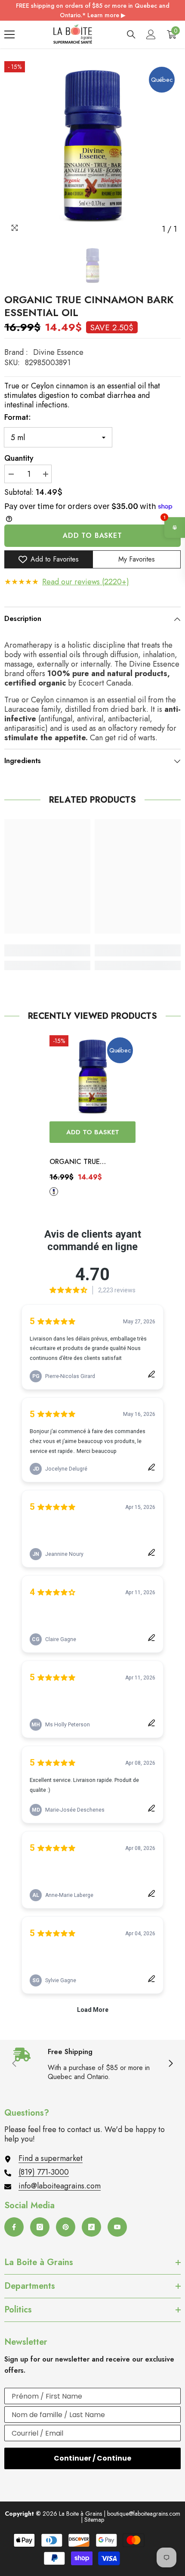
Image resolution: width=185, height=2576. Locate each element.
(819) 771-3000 (44, 2172)
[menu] (9, 34)
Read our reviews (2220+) (86, 582)
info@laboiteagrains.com (60, 2186)
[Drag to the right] (170, 2064)
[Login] (151, 34)
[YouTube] (117, 2227)
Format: (18, 417)
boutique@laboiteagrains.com (144, 2514)
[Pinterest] (66, 2227)
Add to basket (92, 535)
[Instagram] (40, 2227)
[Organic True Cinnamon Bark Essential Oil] (92, 1078)
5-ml (54, 1192)
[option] (92, 149)
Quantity (19, 458)
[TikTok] (91, 2227)
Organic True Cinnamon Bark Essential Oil (78, 1162)
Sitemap (94, 2520)
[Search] (131, 34)
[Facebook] (14, 2227)
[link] (47, 950)
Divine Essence (58, 352)
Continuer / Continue (92, 2458)
